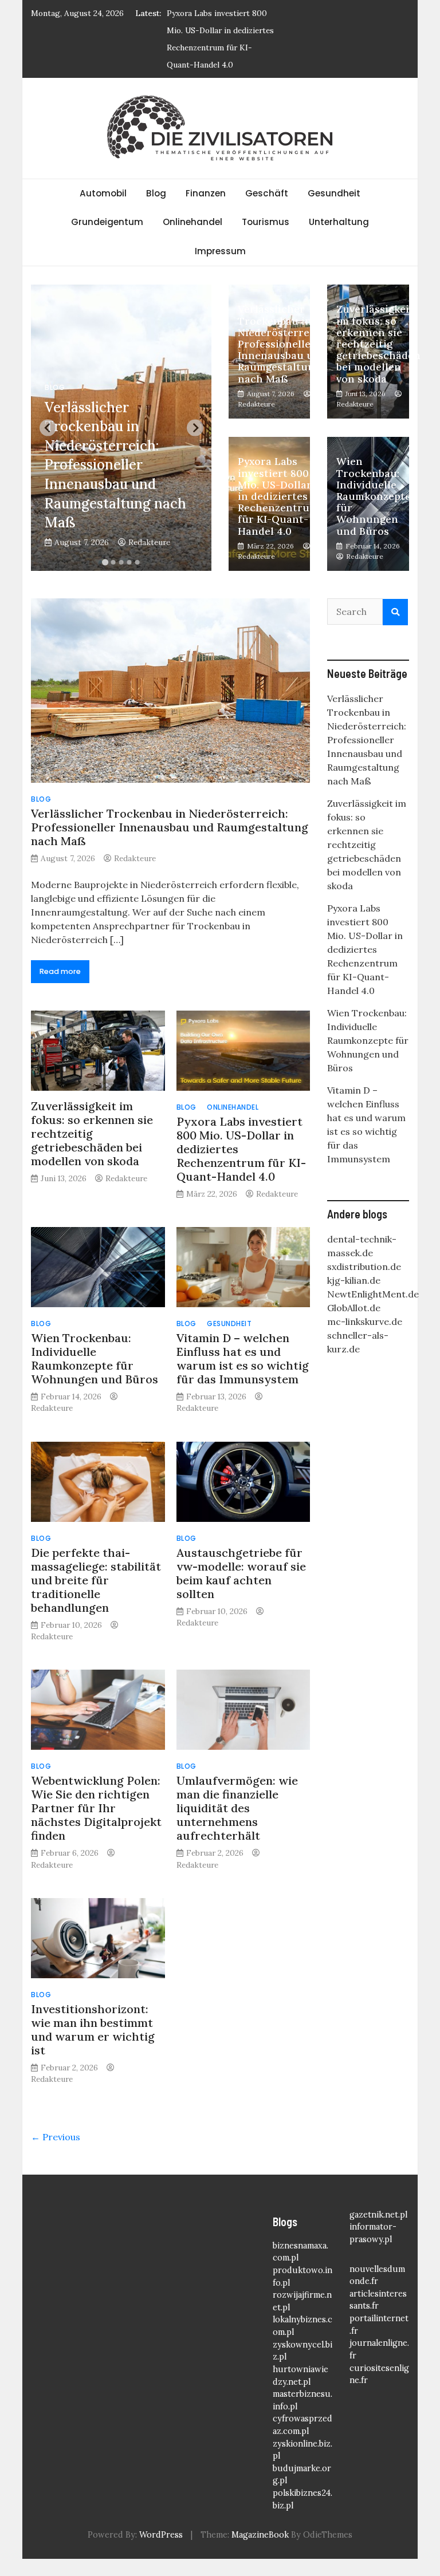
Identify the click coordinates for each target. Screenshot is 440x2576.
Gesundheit (334, 193)
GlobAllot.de (354, 1308)
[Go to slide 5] (137, 562)
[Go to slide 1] (105, 563)
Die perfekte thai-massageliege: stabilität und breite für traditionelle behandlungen (96, 1580)
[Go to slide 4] (129, 562)
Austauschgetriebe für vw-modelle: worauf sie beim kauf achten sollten (241, 1573)
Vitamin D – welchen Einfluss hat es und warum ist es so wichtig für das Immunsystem (243, 1358)
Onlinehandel (192, 222)
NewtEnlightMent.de (373, 1294)
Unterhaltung (339, 222)
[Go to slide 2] (113, 562)
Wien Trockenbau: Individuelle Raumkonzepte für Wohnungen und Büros (374, 496)
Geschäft (267, 193)
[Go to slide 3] (121, 562)
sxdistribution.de (364, 1267)
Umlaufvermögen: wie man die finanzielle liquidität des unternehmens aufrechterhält (237, 1808)
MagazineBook (260, 2535)
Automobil (103, 193)
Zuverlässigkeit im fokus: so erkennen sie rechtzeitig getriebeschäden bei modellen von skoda (378, 344)
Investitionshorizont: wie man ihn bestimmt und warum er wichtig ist (93, 2029)
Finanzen (206, 193)
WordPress (161, 2535)
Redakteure (149, 542)
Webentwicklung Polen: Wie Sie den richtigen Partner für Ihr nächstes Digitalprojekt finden (96, 1808)
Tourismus (266, 222)
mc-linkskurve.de (365, 1321)
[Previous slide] (48, 428)
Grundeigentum (107, 222)
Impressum (220, 251)
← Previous (56, 2137)
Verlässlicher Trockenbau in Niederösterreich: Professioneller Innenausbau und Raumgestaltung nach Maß (115, 465)
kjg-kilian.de (354, 1280)
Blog (156, 193)
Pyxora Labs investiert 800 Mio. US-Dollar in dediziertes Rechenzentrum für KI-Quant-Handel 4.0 (278, 496)
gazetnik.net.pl (378, 2215)
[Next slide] (195, 428)
